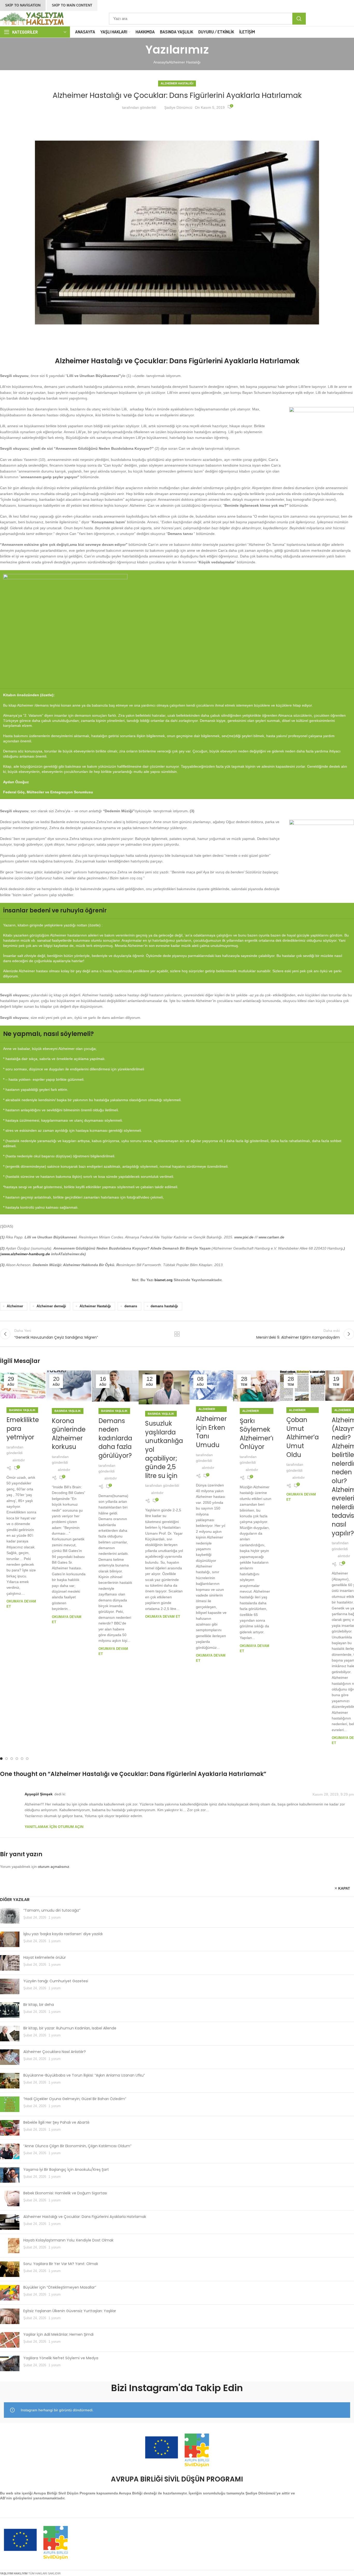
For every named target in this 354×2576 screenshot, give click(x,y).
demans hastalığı (164, 1306)
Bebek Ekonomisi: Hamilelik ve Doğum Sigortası (65, 2193)
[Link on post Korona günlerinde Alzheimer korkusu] (69, 1386)
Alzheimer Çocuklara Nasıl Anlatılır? (55, 2052)
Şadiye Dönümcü (178, 107)
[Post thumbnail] (10, 1916)
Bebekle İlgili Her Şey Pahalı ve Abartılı (56, 2122)
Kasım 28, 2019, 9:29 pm (333, 1794)
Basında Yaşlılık (22, 1410)
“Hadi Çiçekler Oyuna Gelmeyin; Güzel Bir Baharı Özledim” (75, 2099)
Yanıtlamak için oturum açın (54, 1827)
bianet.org (164, 1280)
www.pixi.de (244, 1237)
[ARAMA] (299, 19)
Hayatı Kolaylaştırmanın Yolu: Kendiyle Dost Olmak (68, 2240)
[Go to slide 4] (17, 1759)
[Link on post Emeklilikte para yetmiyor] (23, 1386)
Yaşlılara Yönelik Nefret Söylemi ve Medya (61, 2358)
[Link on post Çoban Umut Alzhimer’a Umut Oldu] (303, 1386)
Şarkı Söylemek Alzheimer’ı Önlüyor (257, 1434)
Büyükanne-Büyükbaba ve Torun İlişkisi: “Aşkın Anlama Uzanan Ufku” (84, 2075)
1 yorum (55, 1918)
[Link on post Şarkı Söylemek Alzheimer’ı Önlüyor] (257, 1386)
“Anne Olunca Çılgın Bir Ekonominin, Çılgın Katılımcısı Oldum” (77, 2146)
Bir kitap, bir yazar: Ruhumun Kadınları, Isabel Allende (70, 2028)
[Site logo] (32, 18)
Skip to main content (72, 5)
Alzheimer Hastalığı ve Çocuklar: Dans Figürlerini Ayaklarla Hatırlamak (85, 2217)
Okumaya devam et (163, 1617)
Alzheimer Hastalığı (185, 62)
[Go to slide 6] (27, 1759)
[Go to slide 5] (22, 1759)
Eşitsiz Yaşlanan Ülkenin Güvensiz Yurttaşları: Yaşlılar (70, 2311)
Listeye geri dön (177, 1334)
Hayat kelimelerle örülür (45, 1957)
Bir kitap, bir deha (39, 2005)
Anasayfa (161, 62)
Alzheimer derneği (51, 1306)
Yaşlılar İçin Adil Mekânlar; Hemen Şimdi (58, 2334)
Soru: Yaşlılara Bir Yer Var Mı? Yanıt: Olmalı (61, 2264)
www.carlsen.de (271, 1237)
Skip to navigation (23, 5)
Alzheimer (15, 1306)
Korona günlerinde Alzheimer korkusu (69, 1434)
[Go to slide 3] (12, 1759)
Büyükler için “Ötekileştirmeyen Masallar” (60, 2287)
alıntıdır (19, 1460)
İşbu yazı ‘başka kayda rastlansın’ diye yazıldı (63, 1934)
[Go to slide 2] (6, 1759)
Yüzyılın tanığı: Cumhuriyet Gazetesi (56, 1981)
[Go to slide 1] (1, 1759)
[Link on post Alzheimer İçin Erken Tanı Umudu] (211, 1385)
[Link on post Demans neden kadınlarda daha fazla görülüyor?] (115, 1386)
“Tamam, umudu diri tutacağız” (52, 1910)
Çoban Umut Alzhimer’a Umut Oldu (303, 1437)
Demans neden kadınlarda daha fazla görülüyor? (115, 1438)
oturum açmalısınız (54, 1867)
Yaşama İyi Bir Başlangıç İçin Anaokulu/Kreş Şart (66, 2169)
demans (131, 1306)
